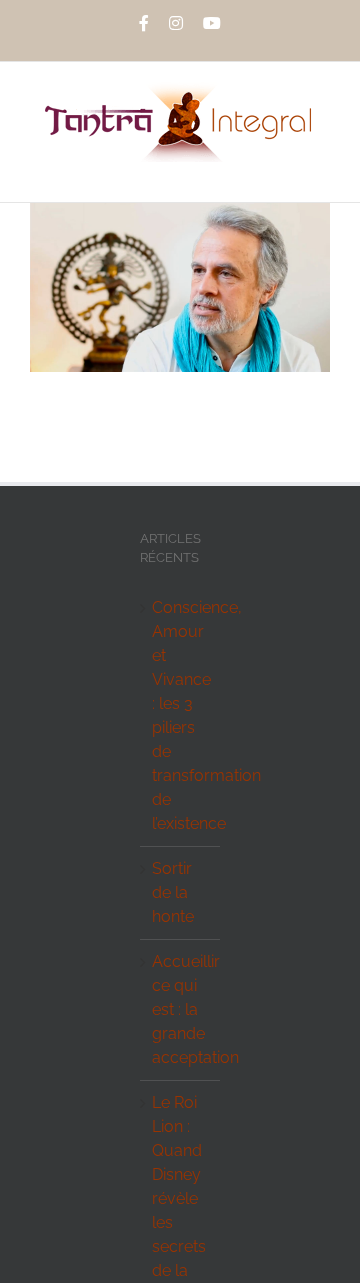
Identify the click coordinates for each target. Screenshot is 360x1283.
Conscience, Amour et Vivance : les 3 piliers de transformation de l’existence (181, 715)
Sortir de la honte (173, 892)
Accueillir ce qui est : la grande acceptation (181, 1009)
